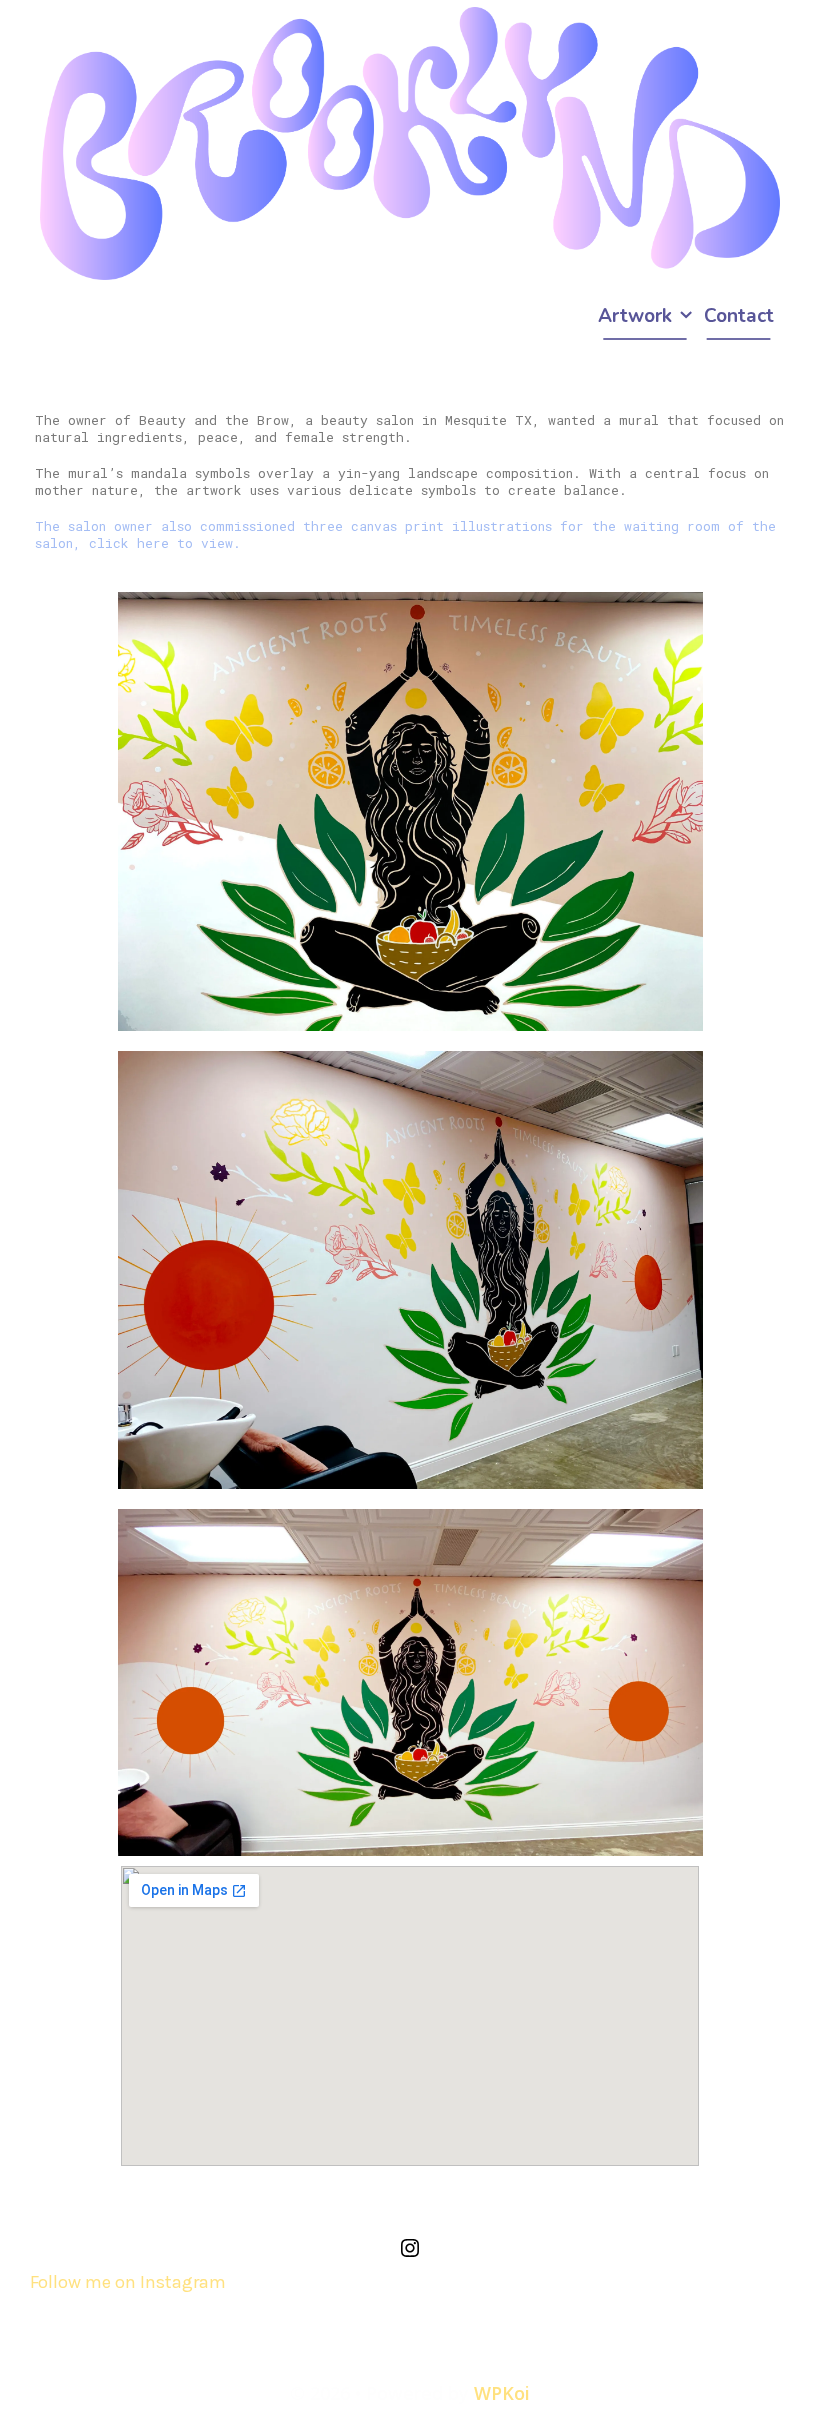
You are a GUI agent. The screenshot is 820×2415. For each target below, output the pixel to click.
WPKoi (502, 2393)
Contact (739, 316)
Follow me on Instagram (128, 2282)
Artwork (635, 316)
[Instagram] (410, 2254)
